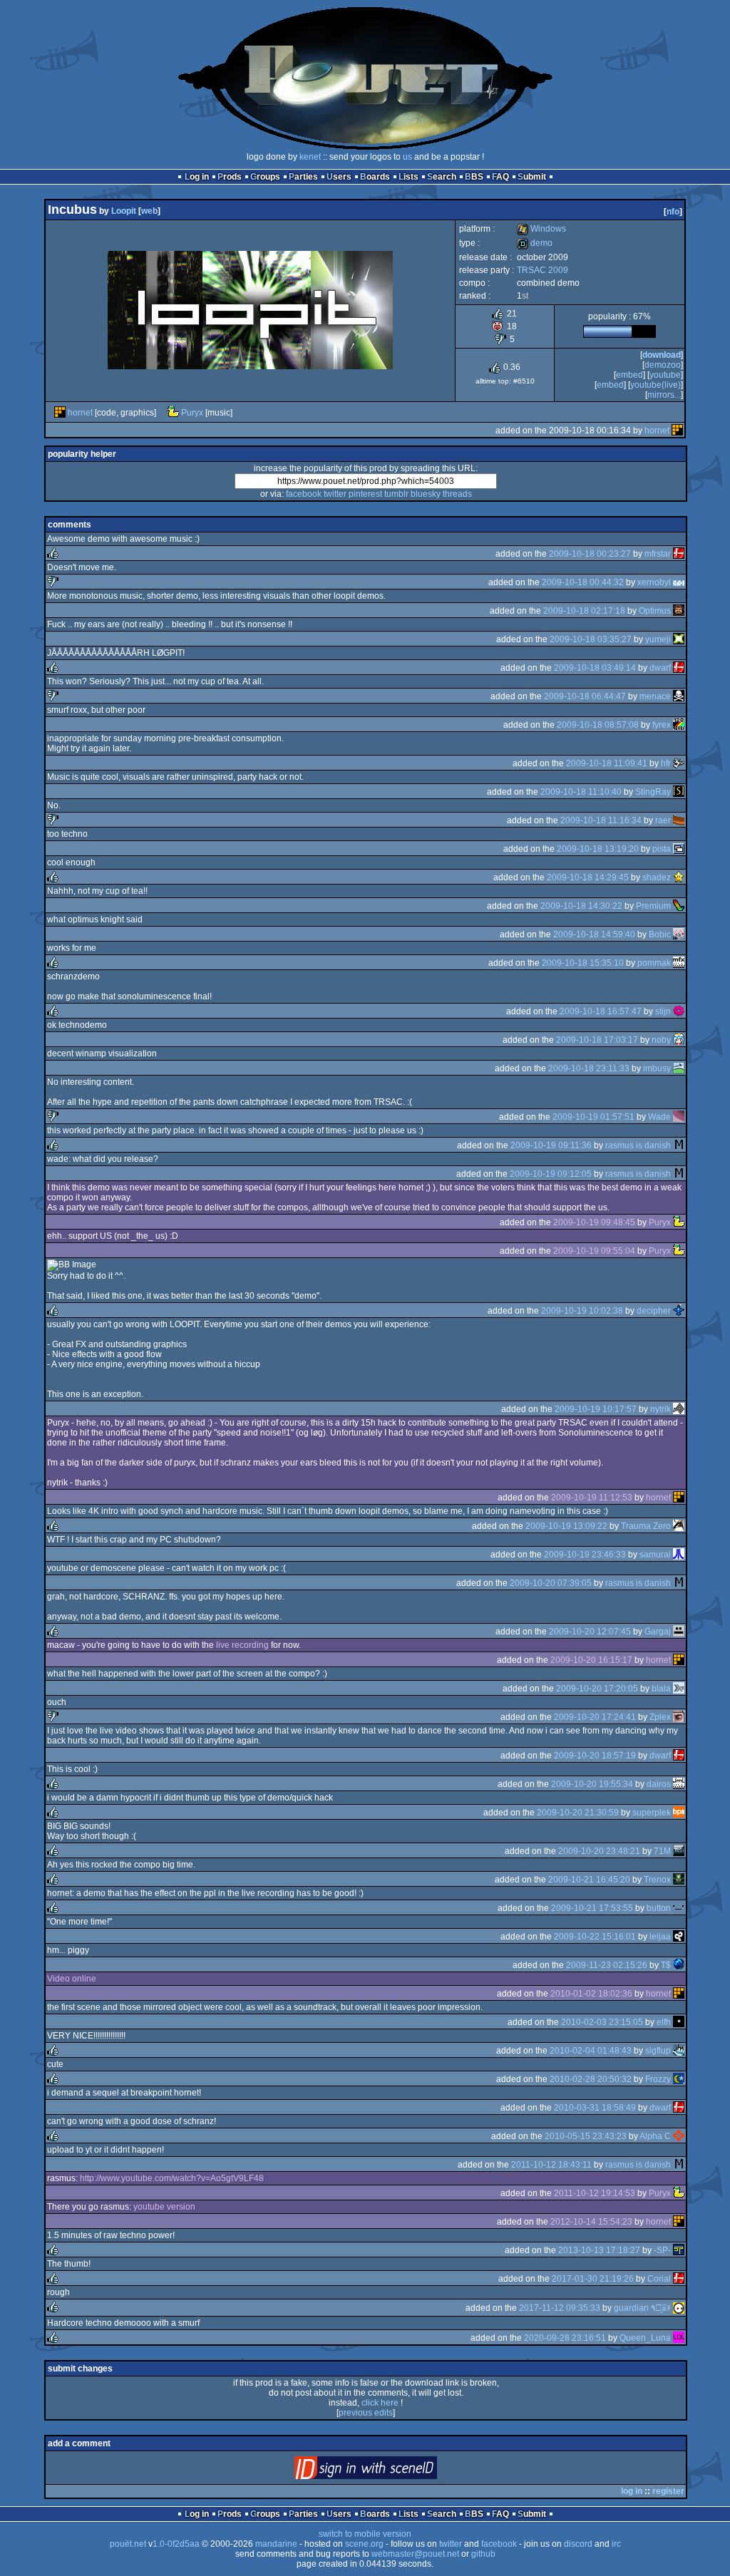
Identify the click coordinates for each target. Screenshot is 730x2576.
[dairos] (679, 1784)
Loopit (124, 211)
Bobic (660, 934)
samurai (655, 1555)
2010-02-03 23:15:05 (602, 2022)
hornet (80, 413)
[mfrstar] (679, 554)
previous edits (366, 2413)
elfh (664, 2022)
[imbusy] (679, 1068)
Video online (72, 1979)
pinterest (365, 494)
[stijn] (679, 1011)
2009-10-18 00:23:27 (590, 554)
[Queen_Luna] (679, 2338)
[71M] (679, 1851)
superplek (652, 1813)
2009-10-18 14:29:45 (588, 877)
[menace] (679, 696)
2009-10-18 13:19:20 (598, 849)
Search (442, 177)
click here (380, 2403)
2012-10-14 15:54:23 (591, 2222)
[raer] (679, 820)
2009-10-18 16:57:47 (601, 1011)
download (662, 355)
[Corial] (679, 2279)
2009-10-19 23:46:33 (585, 1555)
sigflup (658, 2051)
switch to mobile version (365, 2534)
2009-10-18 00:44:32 (583, 582)
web (149, 211)
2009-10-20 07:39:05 (551, 1583)
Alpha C (655, 2136)
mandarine (276, 2544)
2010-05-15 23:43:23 (586, 2136)
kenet (310, 157)
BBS (474, 177)
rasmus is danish (638, 1145)
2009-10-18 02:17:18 (584, 611)
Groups (265, 177)
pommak (654, 963)
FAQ (500, 177)
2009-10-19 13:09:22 (566, 1526)
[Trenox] (679, 1880)
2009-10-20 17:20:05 (597, 1689)
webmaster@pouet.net (415, 2554)
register (668, 2491)
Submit (532, 177)
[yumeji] (679, 639)
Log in (197, 177)
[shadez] (679, 877)
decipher (654, 1311)
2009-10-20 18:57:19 (595, 1756)
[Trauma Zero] (679, 1526)
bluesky (426, 494)
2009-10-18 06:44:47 (585, 696)
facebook (304, 494)
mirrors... (664, 395)
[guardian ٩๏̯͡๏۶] (679, 2308)
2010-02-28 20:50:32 (591, 2079)
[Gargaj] (679, 1632)
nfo (673, 212)
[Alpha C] (679, 2136)
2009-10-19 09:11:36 (551, 1145)
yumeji (658, 639)
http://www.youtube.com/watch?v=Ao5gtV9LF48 (172, 2178)
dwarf (660, 668)
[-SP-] (679, 2250)
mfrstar (658, 554)
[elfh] (679, 2022)
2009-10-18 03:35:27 (591, 639)
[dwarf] (679, 668)
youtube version (164, 2207)
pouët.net (128, 2544)
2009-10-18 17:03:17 (597, 1040)
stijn (663, 1011)
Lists (408, 177)
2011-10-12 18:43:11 (551, 2165)
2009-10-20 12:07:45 (590, 1632)
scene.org (364, 2544)
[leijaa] (679, 1937)
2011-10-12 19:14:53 (595, 2193)
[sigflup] (679, 2051)
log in (632, 2491)
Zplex (660, 1717)
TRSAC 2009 (543, 270)
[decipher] (679, 1311)
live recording (242, 1645)
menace (655, 696)
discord (578, 2544)
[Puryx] (173, 413)
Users (339, 177)
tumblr (396, 494)
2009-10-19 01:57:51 (593, 1117)
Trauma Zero (646, 1526)
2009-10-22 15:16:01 (595, 1937)
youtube (665, 375)
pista (662, 849)
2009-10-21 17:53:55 (592, 1908)
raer (663, 820)
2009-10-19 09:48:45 (594, 1222)
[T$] (679, 1965)
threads (457, 494)
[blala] (679, 1689)
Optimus (655, 611)
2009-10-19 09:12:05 (551, 1174)
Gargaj (658, 1632)
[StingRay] (679, 792)
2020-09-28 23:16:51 (565, 2338)
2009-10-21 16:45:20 (589, 1880)
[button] (679, 1908)
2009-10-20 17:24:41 (595, 1717)
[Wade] (679, 1117)
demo (535, 243)
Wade (659, 1117)
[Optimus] (679, 611)
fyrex (662, 725)
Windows (541, 229)
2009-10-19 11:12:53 (592, 1498)
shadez (657, 877)
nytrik (660, 1409)
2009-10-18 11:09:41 (607, 763)
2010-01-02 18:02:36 (591, 1994)
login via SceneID (390, 2471)
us (407, 157)
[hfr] (679, 763)
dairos (659, 1784)
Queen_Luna (645, 2338)
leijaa (660, 1937)
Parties (303, 177)
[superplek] (679, 1813)
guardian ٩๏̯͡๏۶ (642, 2308)
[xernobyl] (679, 582)
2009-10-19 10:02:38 (582, 1311)
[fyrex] (679, 725)
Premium (653, 906)
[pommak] (679, 963)
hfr (666, 763)
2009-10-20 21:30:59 (578, 1813)
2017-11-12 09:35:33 (560, 2308)
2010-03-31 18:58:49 (595, 2108)
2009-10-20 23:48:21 (599, 1851)
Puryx (192, 413)
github (483, 2554)
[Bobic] (679, 934)
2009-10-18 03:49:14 (595, 668)
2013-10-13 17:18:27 (599, 2250)
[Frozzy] (679, 2079)
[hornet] (60, 413)
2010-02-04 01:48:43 (591, 2051)
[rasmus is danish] (679, 1145)
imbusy (657, 1068)
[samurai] (679, 1555)
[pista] (679, 849)
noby (661, 1040)
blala (661, 1689)
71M (662, 1851)
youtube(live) (656, 385)
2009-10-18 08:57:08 (598, 725)
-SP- (662, 2250)
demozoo (663, 365)
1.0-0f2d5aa (176, 2544)
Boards (375, 177)
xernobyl (654, 582)
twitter (335, 494)
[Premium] (679, 906)
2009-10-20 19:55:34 (592, 1784)
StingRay (653, 792)
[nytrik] (679, 1409)
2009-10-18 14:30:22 (581, 906)
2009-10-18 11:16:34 (601, 820)
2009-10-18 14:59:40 (594, 934)
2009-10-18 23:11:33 (589, 1068)
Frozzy (658, 2079)
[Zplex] (679, 1717)
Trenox (657, 1880)
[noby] (679, 1040)
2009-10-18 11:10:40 (581, 792)
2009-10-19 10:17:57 (596, 1409)
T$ (666, 1965)
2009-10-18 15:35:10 (583, 963)
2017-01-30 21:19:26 (593, 2279)
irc (616, 2544)
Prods (230, 177)
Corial (659, 2279)
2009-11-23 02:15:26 (607, 1965)
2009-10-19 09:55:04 (594, 1251)
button (659, 1908)
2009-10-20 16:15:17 (591, 1660)
